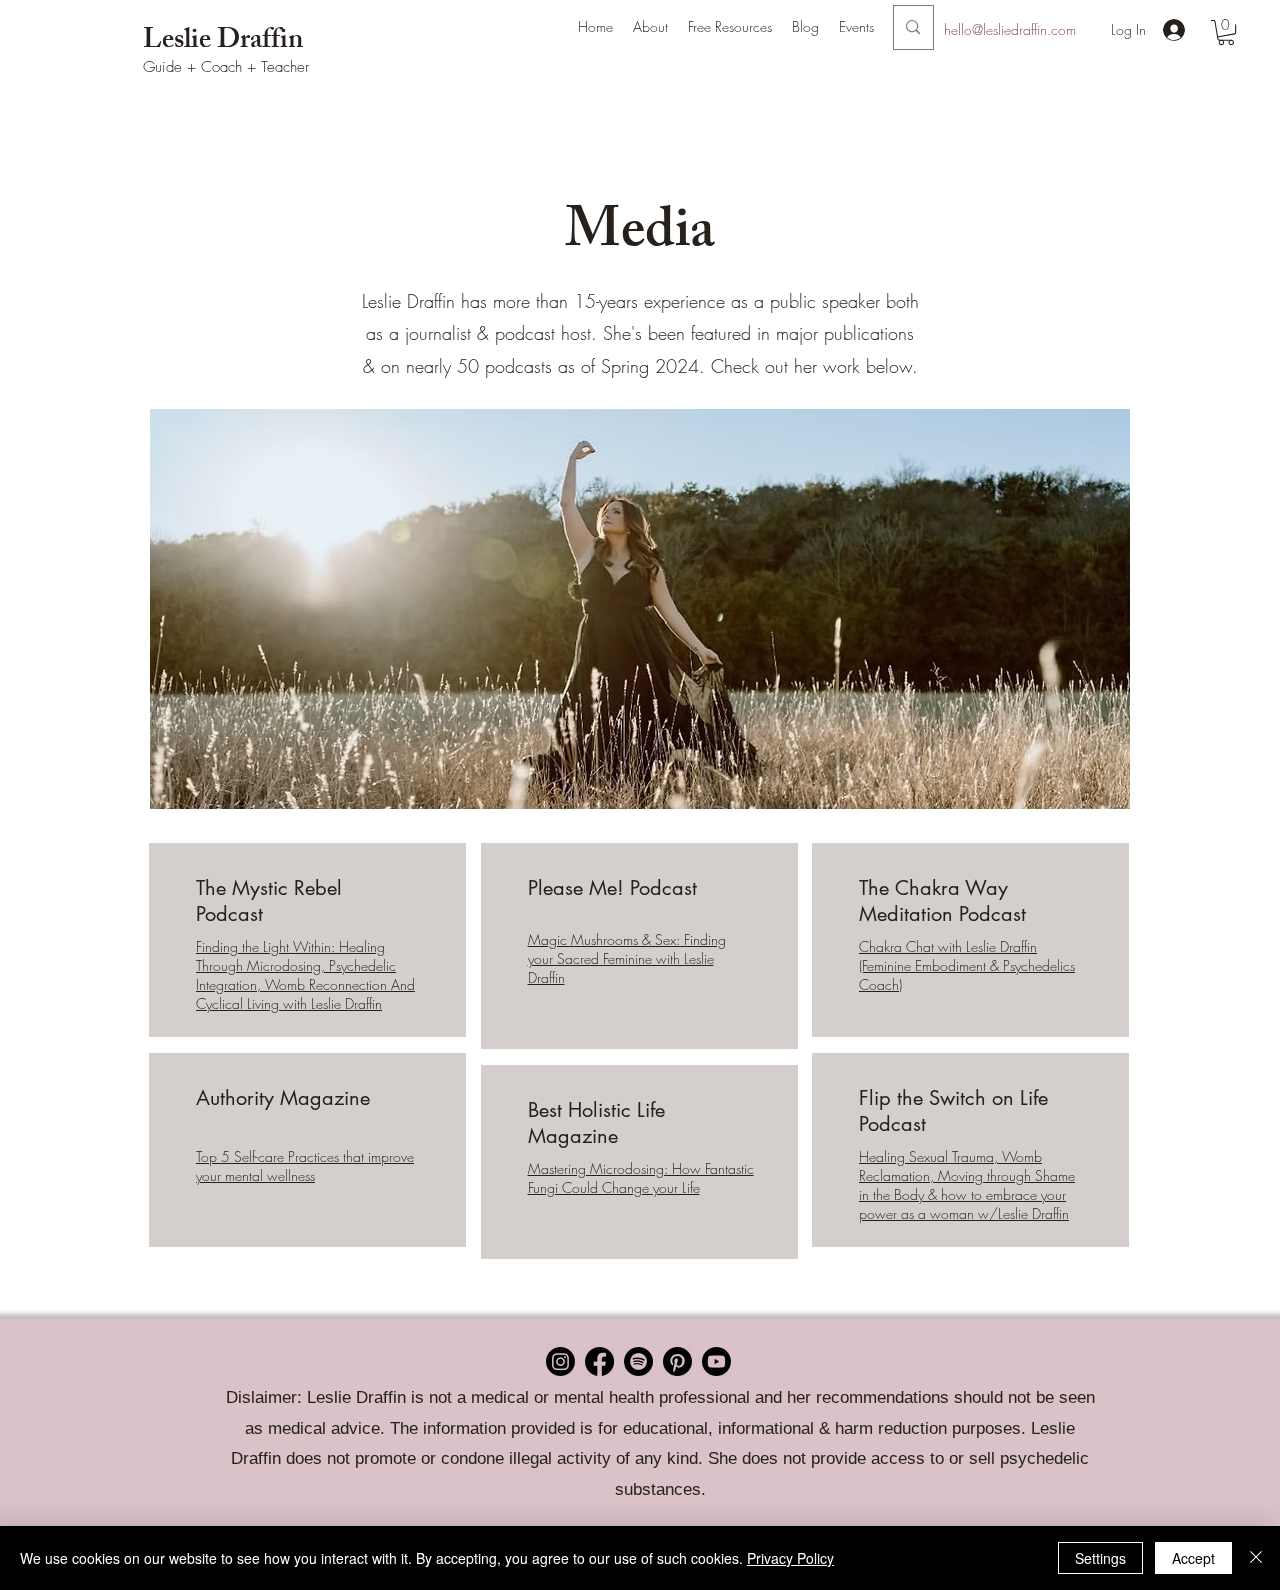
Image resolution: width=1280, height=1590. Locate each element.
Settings (1100, 1558)
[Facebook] (599, 1361)
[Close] (1256, 1558)
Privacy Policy (790, 1558)
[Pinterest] (677, 1361)
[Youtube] (716, 1361)
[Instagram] (560, 1361)
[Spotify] (638, 1361)
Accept (1193, 1558)
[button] (650, 27)
